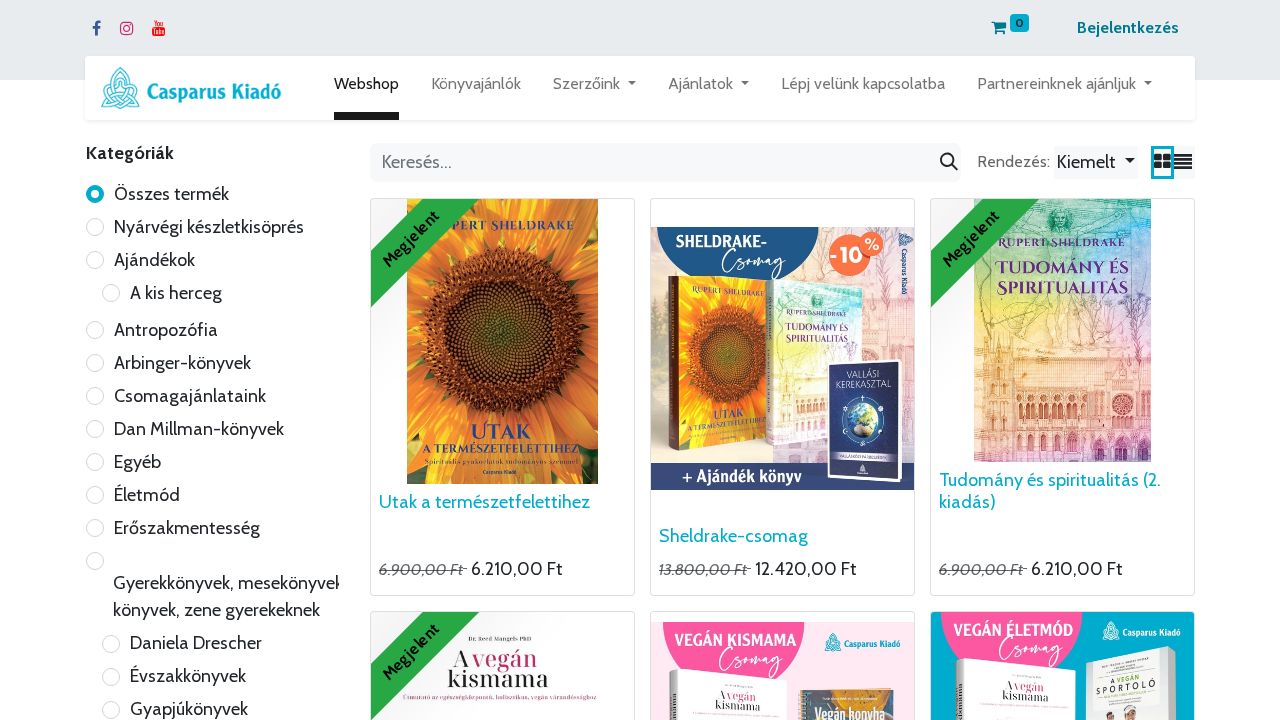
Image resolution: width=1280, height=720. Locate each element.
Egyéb (137, 462)
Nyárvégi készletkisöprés (209, 227)
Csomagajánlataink (190, 396)
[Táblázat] (1162, 162)
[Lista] (1183, 162)
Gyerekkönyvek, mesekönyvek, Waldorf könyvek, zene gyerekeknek (264, 596)
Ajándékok (154, 260)
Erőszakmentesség (187, 528)
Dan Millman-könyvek (199, 429)
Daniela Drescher (196, 643)
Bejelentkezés (1128, 27)
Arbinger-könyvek (182, 363)
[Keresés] (949, 162)
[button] (1096, 162)
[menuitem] (366, 88)
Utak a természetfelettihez (484, 502)
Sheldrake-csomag (733, 536)
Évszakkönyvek (188, 676)
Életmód (147, 495)
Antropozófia (166, 330)
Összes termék (171, 194)
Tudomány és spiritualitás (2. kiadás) (1050, 491)
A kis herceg (176, 293)
